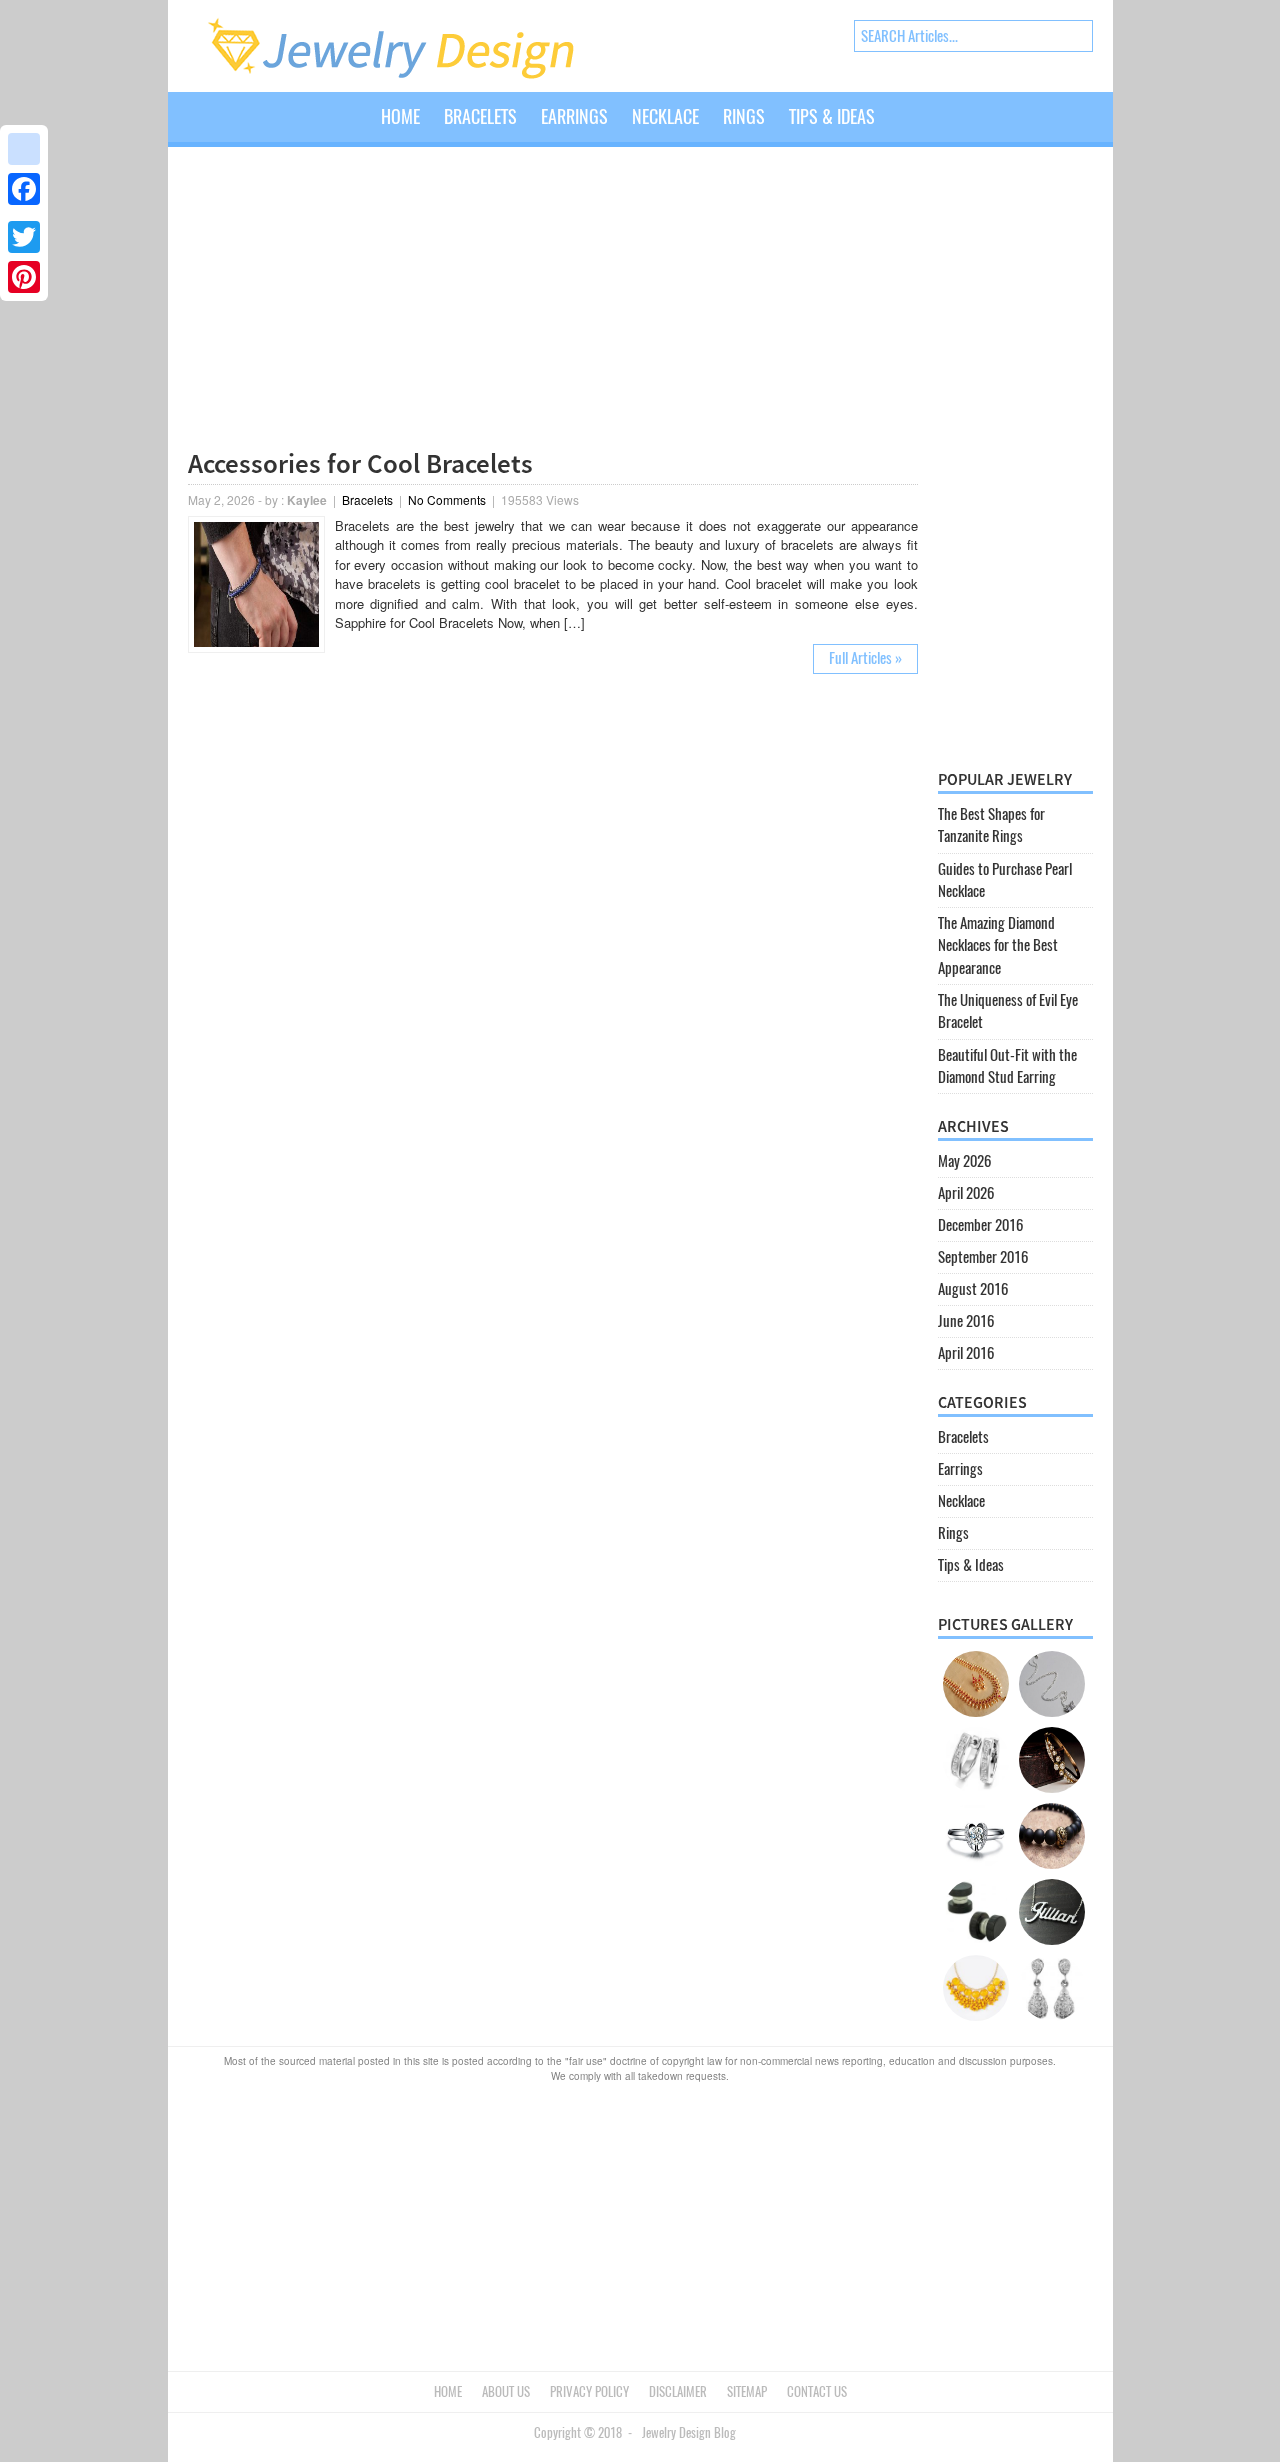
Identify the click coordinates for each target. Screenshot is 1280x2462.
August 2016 (973, 1289)
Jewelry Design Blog (689, 2432)
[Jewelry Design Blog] (411, 75)
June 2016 (966, 1321)
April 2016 (966, 1353)
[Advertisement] (553, 302)
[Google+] (24, 213)
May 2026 (964, 1161)
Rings (744, 116)
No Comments (447, 499)
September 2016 (983, 1257)
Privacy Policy (589, 2391)
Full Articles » (865, 658)
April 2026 (966, 1193)
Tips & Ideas (832, 116)
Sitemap (747, 2391)
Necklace (665, 116)
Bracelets (480, 116)
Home (400, 116)
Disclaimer (678, 2391)
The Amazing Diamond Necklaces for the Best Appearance (998, 945)
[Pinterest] (24, 277)
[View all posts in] (899, 132)
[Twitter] (24, 237)
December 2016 (980, 1225)
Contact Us (817, 2391)
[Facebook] (24, 189)
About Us (506, 2391)
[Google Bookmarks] (24, 149)
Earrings (574, 116)
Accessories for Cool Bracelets (360, 463)
